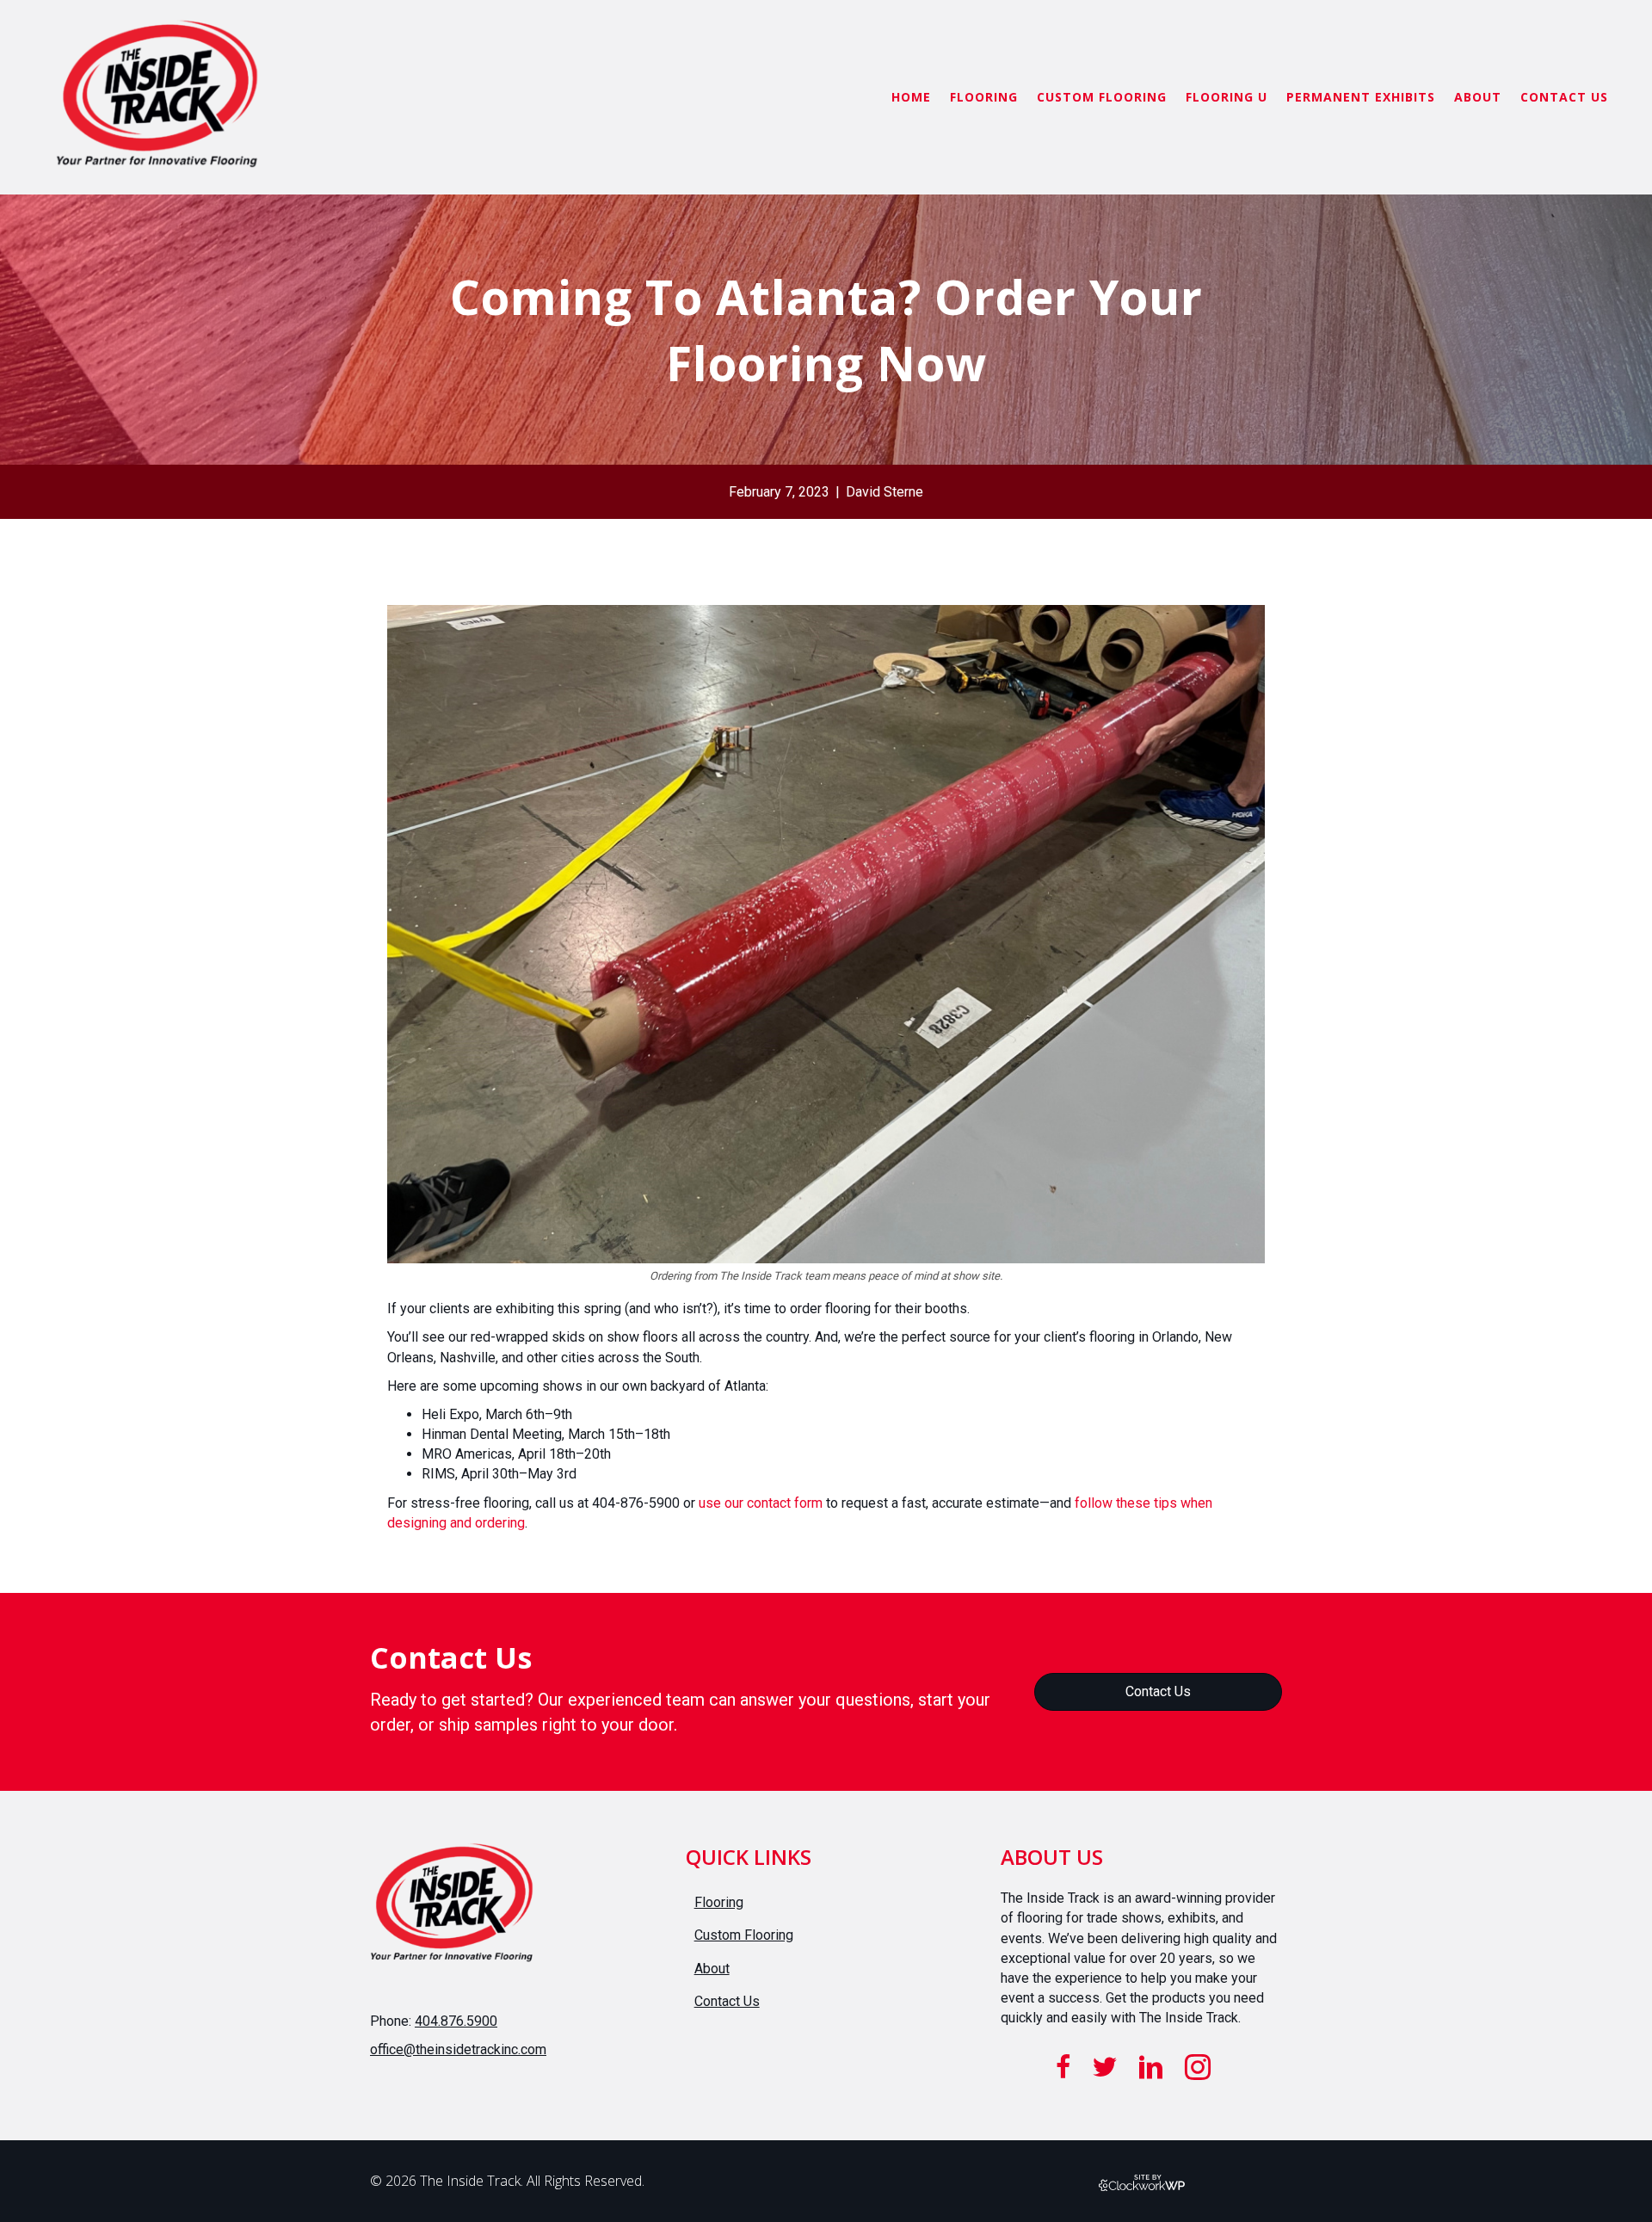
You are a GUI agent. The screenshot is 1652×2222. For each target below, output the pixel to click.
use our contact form (761, 1503)
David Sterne (885, 492)
